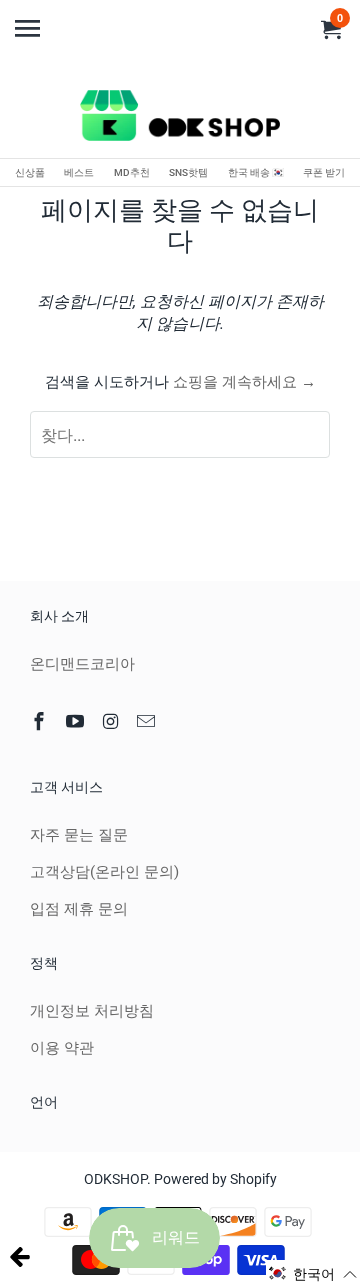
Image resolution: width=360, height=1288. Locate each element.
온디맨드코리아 (82, 664)
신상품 (30, 172)
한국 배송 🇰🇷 (256, 172)
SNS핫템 (188, 172)
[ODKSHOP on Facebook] (41, 721)
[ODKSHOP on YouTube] (77, 721)
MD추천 (132, 172)
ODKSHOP (115, 1179)
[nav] (30, 20)
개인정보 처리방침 (92, 1011)
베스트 (79, 172)
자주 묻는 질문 (79, 835)
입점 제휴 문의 (79, 909)
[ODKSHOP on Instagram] (113, 721)
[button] (313, 1274)
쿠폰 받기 (324, 172)
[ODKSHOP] (180, 119)
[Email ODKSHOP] (148, 721)
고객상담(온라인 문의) (104, 872)
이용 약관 (62, 1048)
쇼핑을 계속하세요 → (244, 382)
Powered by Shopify (215, 1179)
